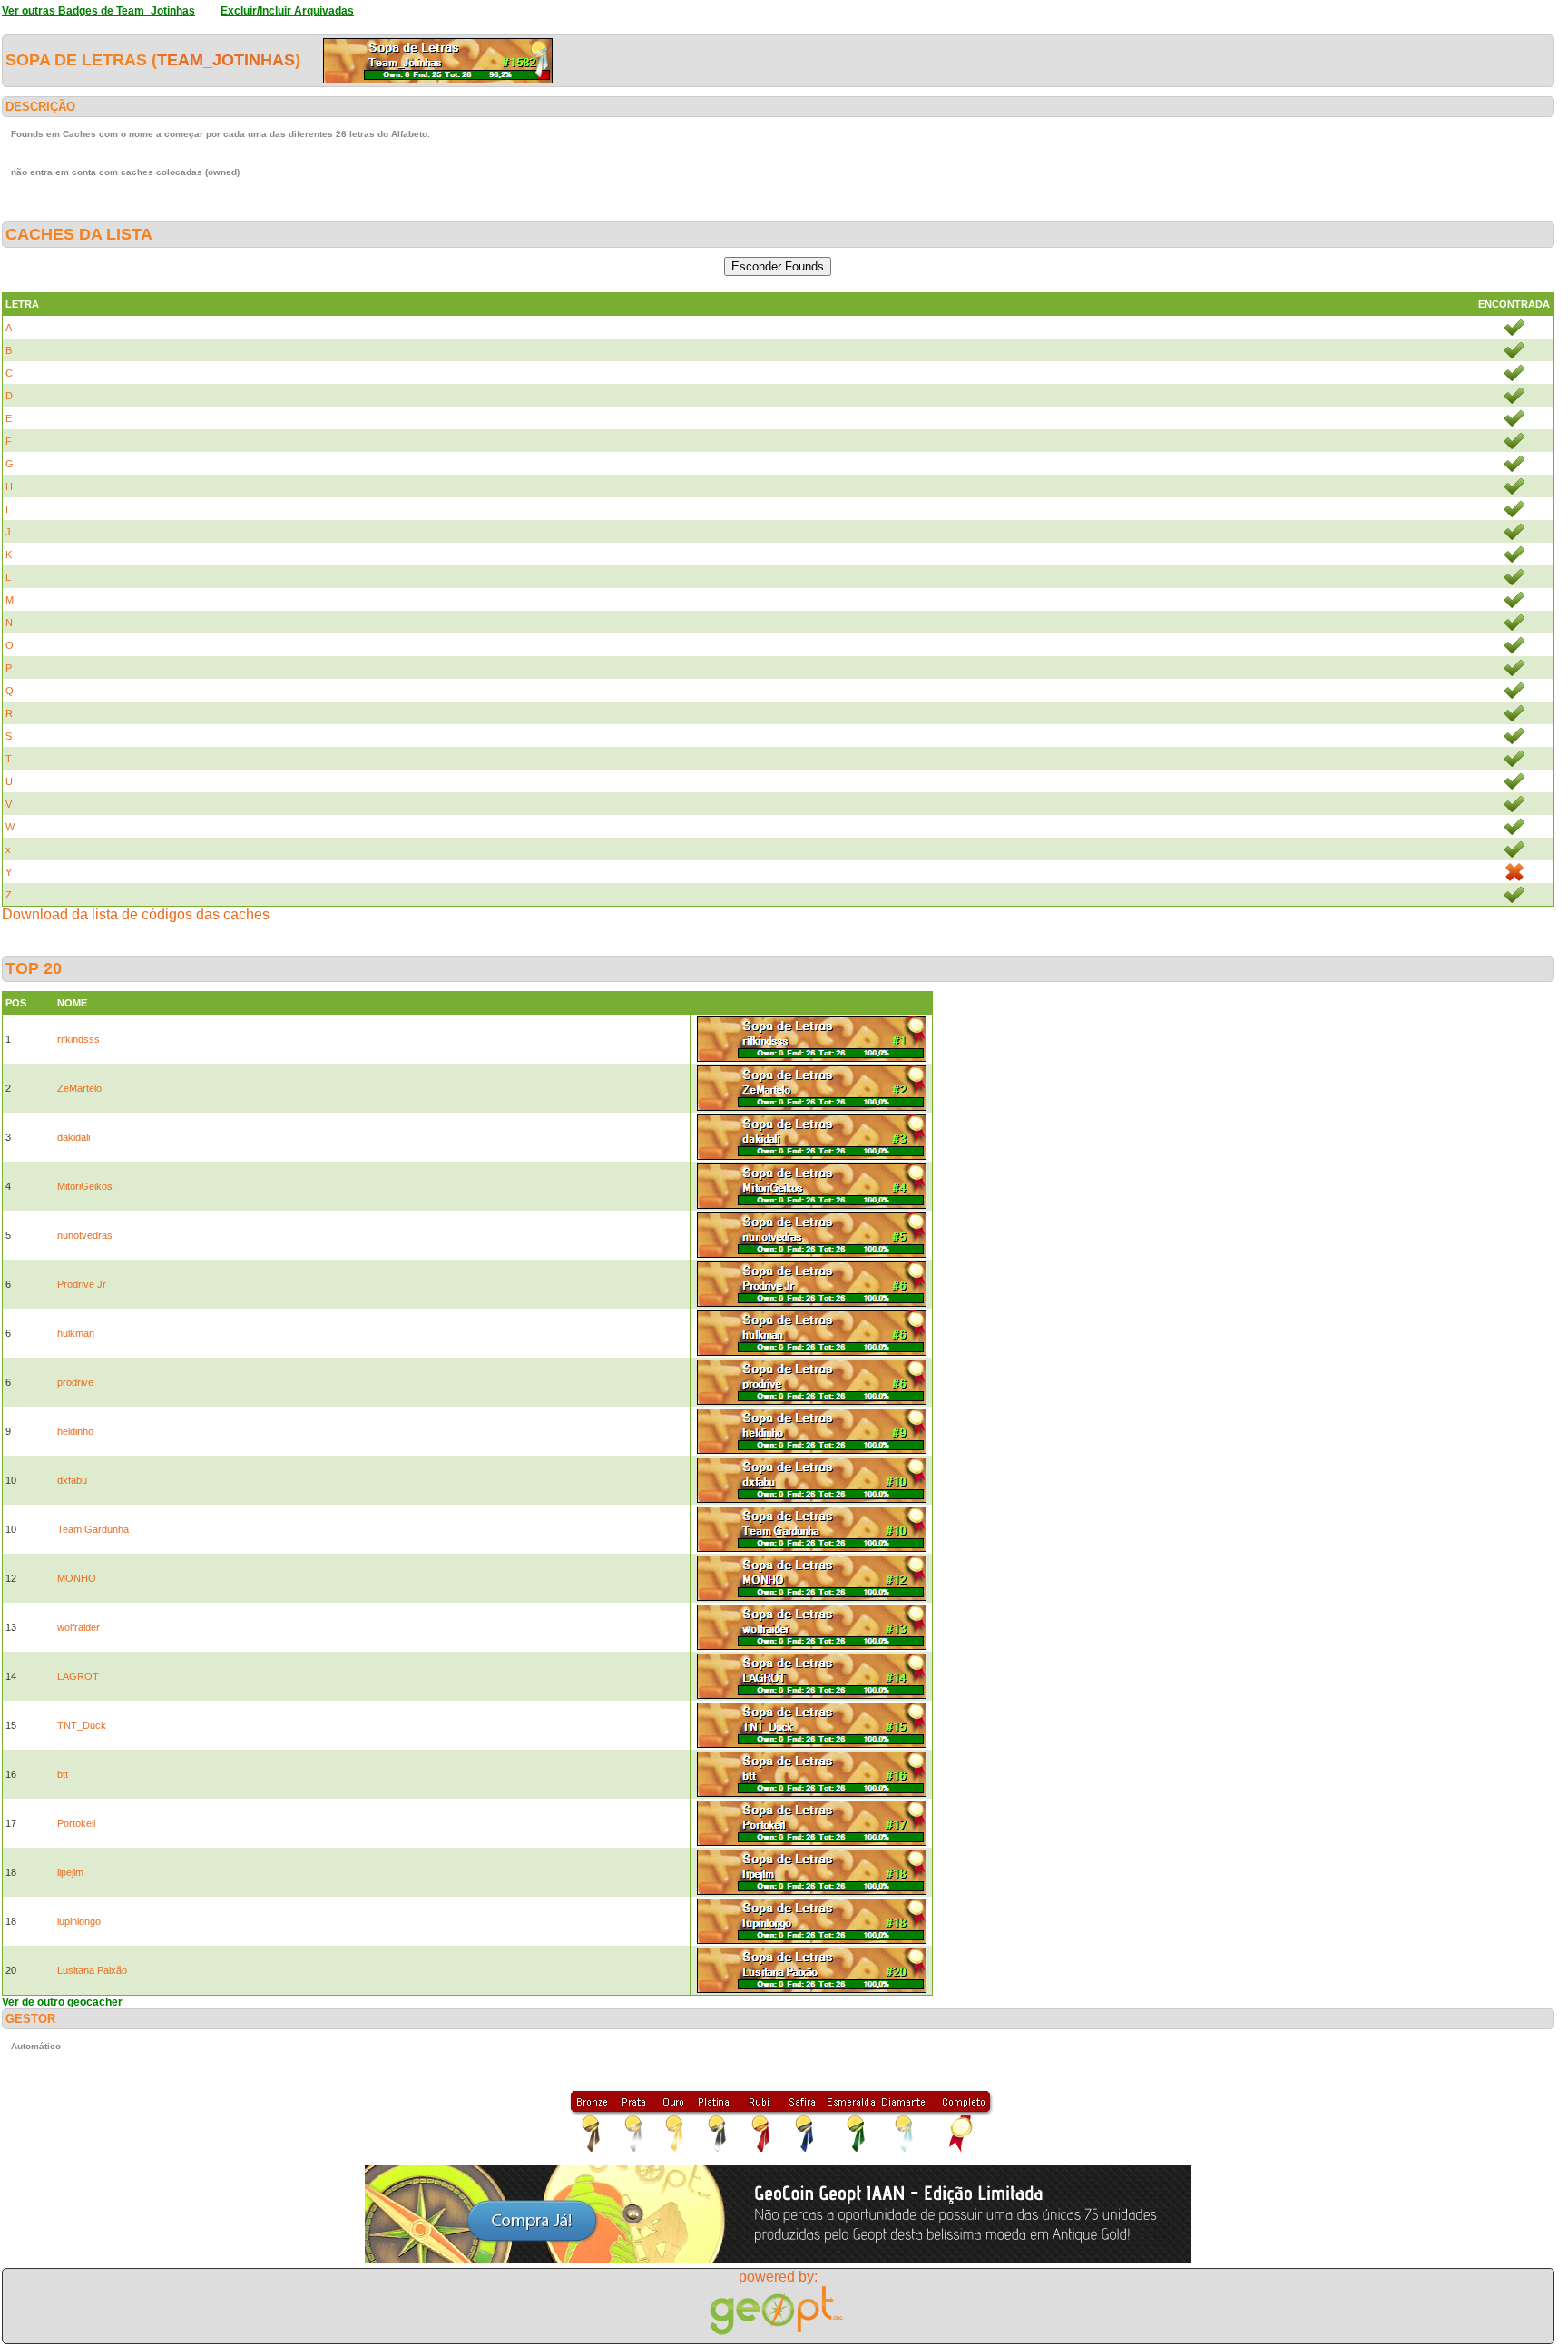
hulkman (76, 1333)
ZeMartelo (79, 1088)
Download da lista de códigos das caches (136, 914)
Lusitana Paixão (92, 1970)
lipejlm (70, 1872)
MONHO (77, 1578)
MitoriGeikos (85, 1186)
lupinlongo (79, 1921)
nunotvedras (85, 1235)
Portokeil (76, 1823)
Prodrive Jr (82, 1284)
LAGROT (78, 1676)
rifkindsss (78, 1039)
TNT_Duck (82, 1725)
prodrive (75, 1382)
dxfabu (72, 1480)
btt (63, 1774)
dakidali (73, 1137)
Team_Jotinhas (226, 60)
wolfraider (78, 1627)
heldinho (75, 1431)
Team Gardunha (93, 1529)
